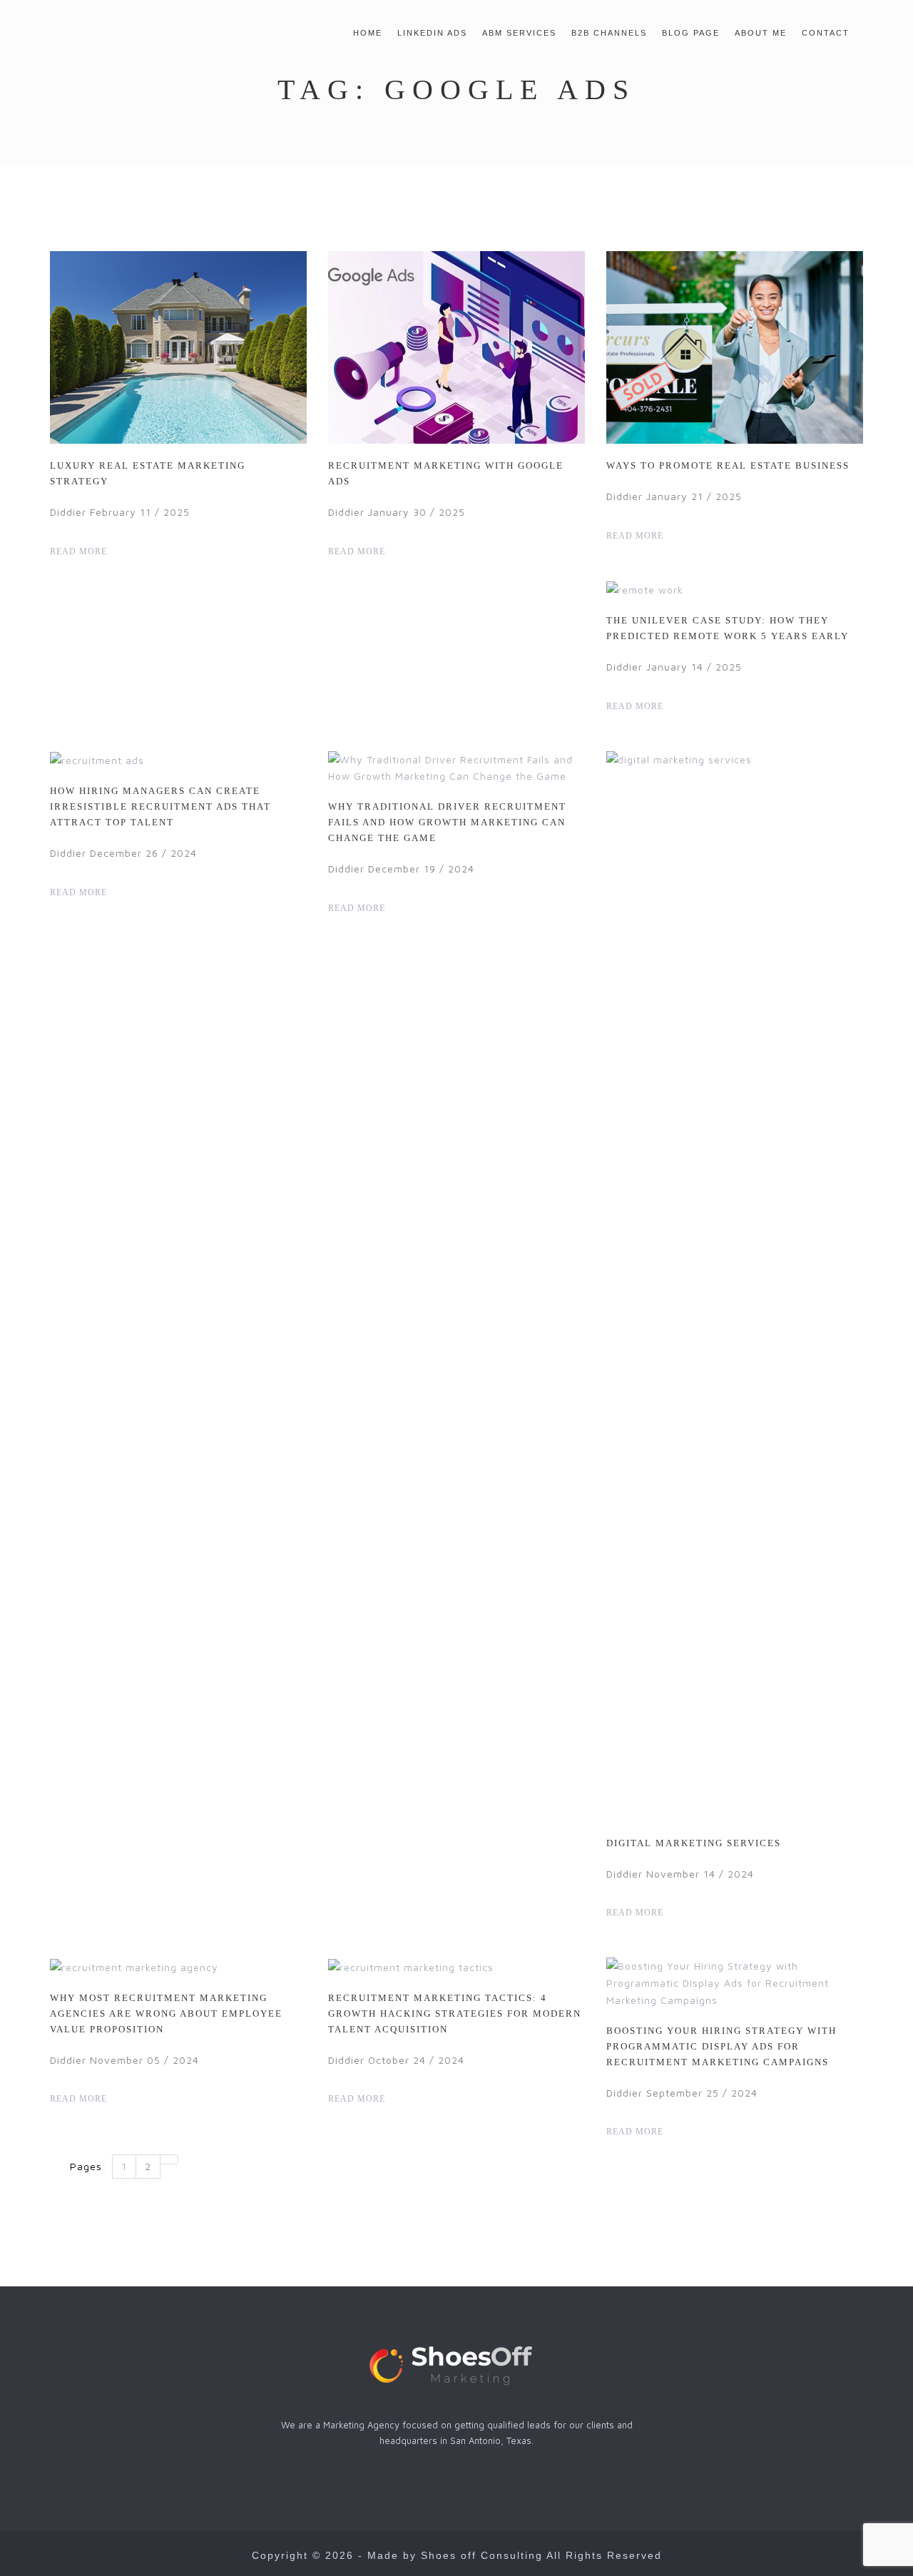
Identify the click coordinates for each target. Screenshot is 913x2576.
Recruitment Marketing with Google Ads (446, 473)
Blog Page (691, 33)
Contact (826, 33)
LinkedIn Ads (432, 33)
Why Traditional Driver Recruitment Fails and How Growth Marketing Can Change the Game (447, 822)
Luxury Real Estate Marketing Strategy (148, 473)
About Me (761, 33)
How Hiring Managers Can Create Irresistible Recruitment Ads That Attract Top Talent (160, 806)
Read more (80, 551)
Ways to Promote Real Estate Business (728, 465)
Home (368, 33)
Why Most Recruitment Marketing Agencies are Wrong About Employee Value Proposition (166, 2014)
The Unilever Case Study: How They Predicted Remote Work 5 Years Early (728, 628)
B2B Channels (609, 33)
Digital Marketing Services (694, 1843)
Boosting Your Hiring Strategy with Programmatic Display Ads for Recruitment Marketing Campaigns (721, 2046)
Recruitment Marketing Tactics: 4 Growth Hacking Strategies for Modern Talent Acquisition (455, 2014)
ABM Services (519, 33)
